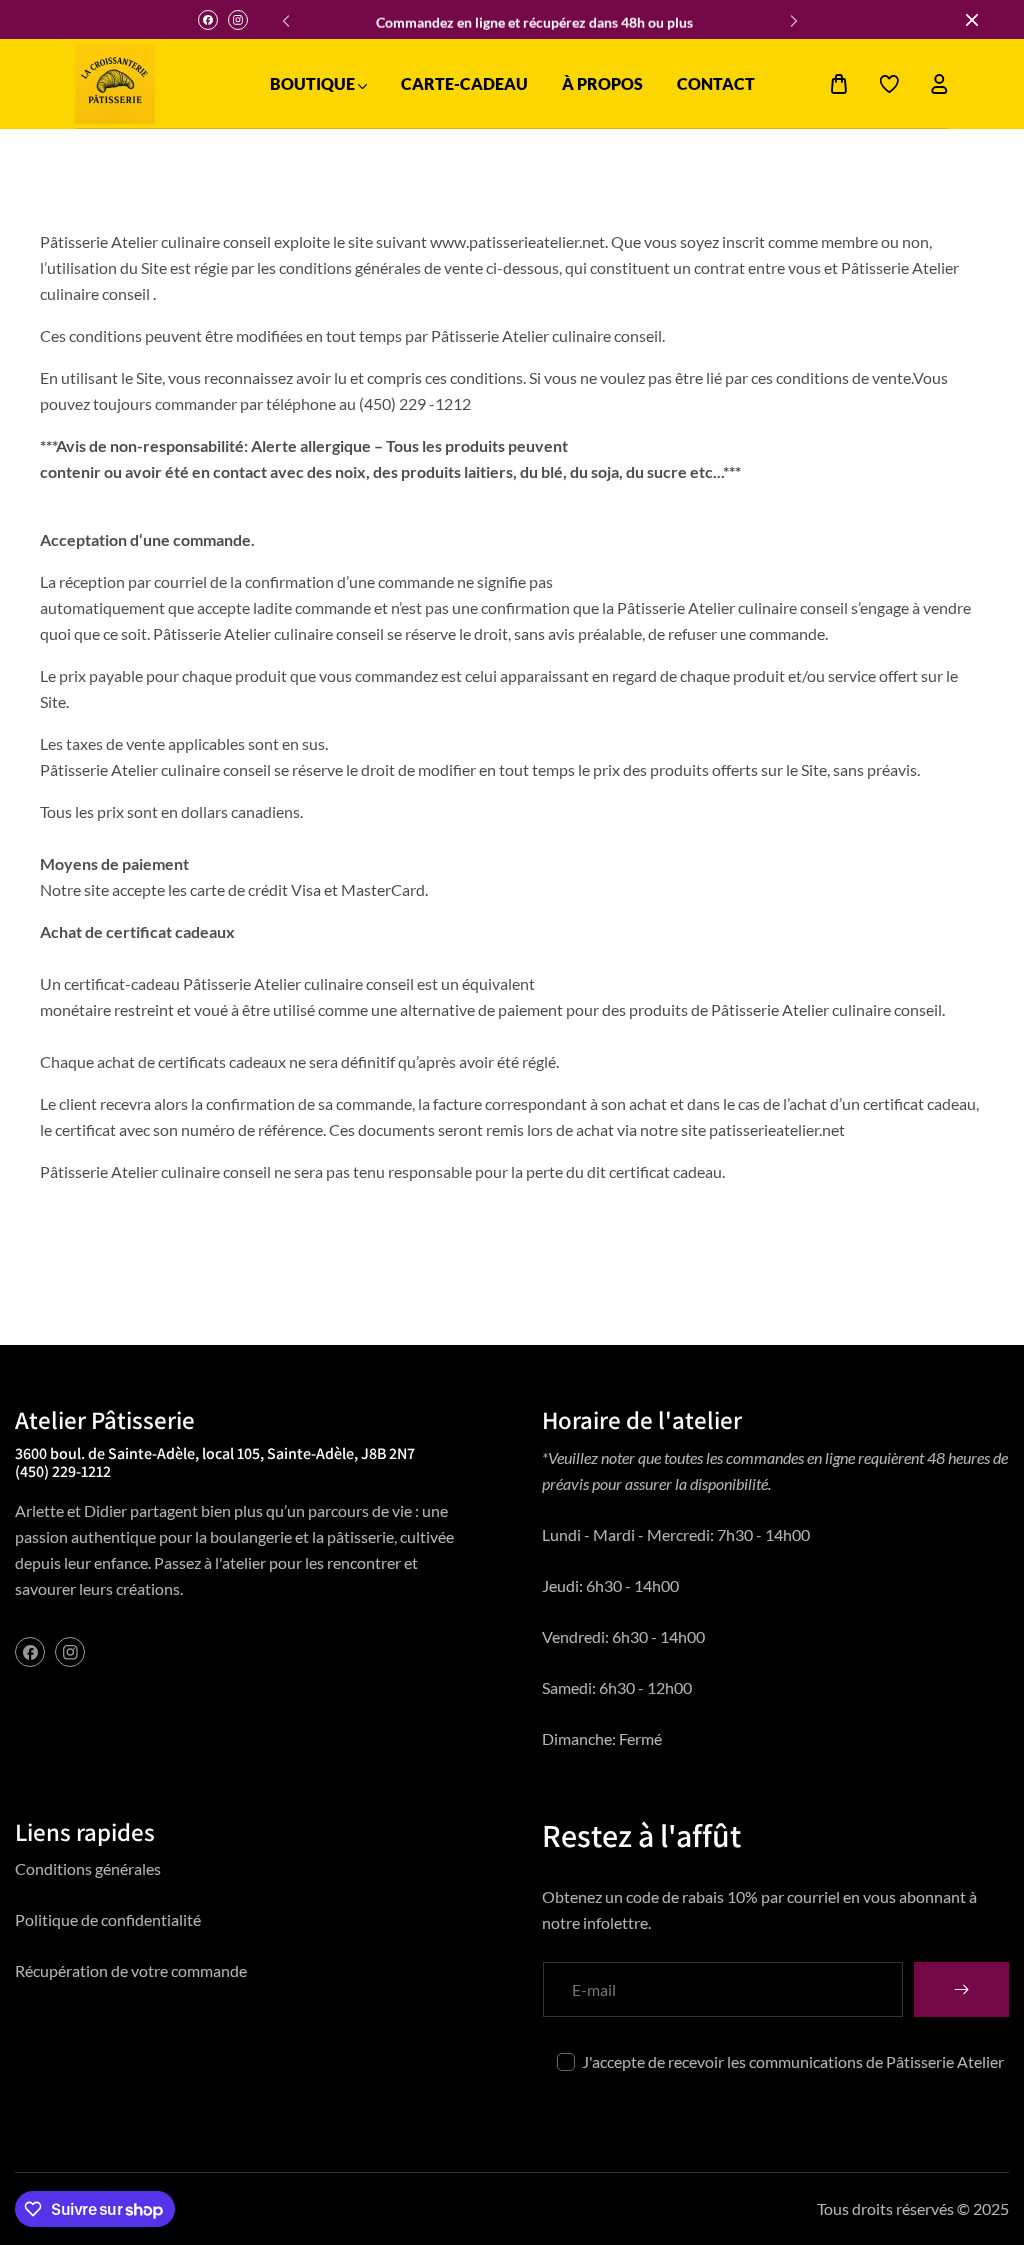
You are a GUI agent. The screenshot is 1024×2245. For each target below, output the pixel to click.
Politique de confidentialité (108, 1919)
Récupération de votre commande (131, 1970)
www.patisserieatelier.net (517, 241)
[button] (791, 15)
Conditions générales (88, 1868)
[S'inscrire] (961, 1989)
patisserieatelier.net (777, 1129)
